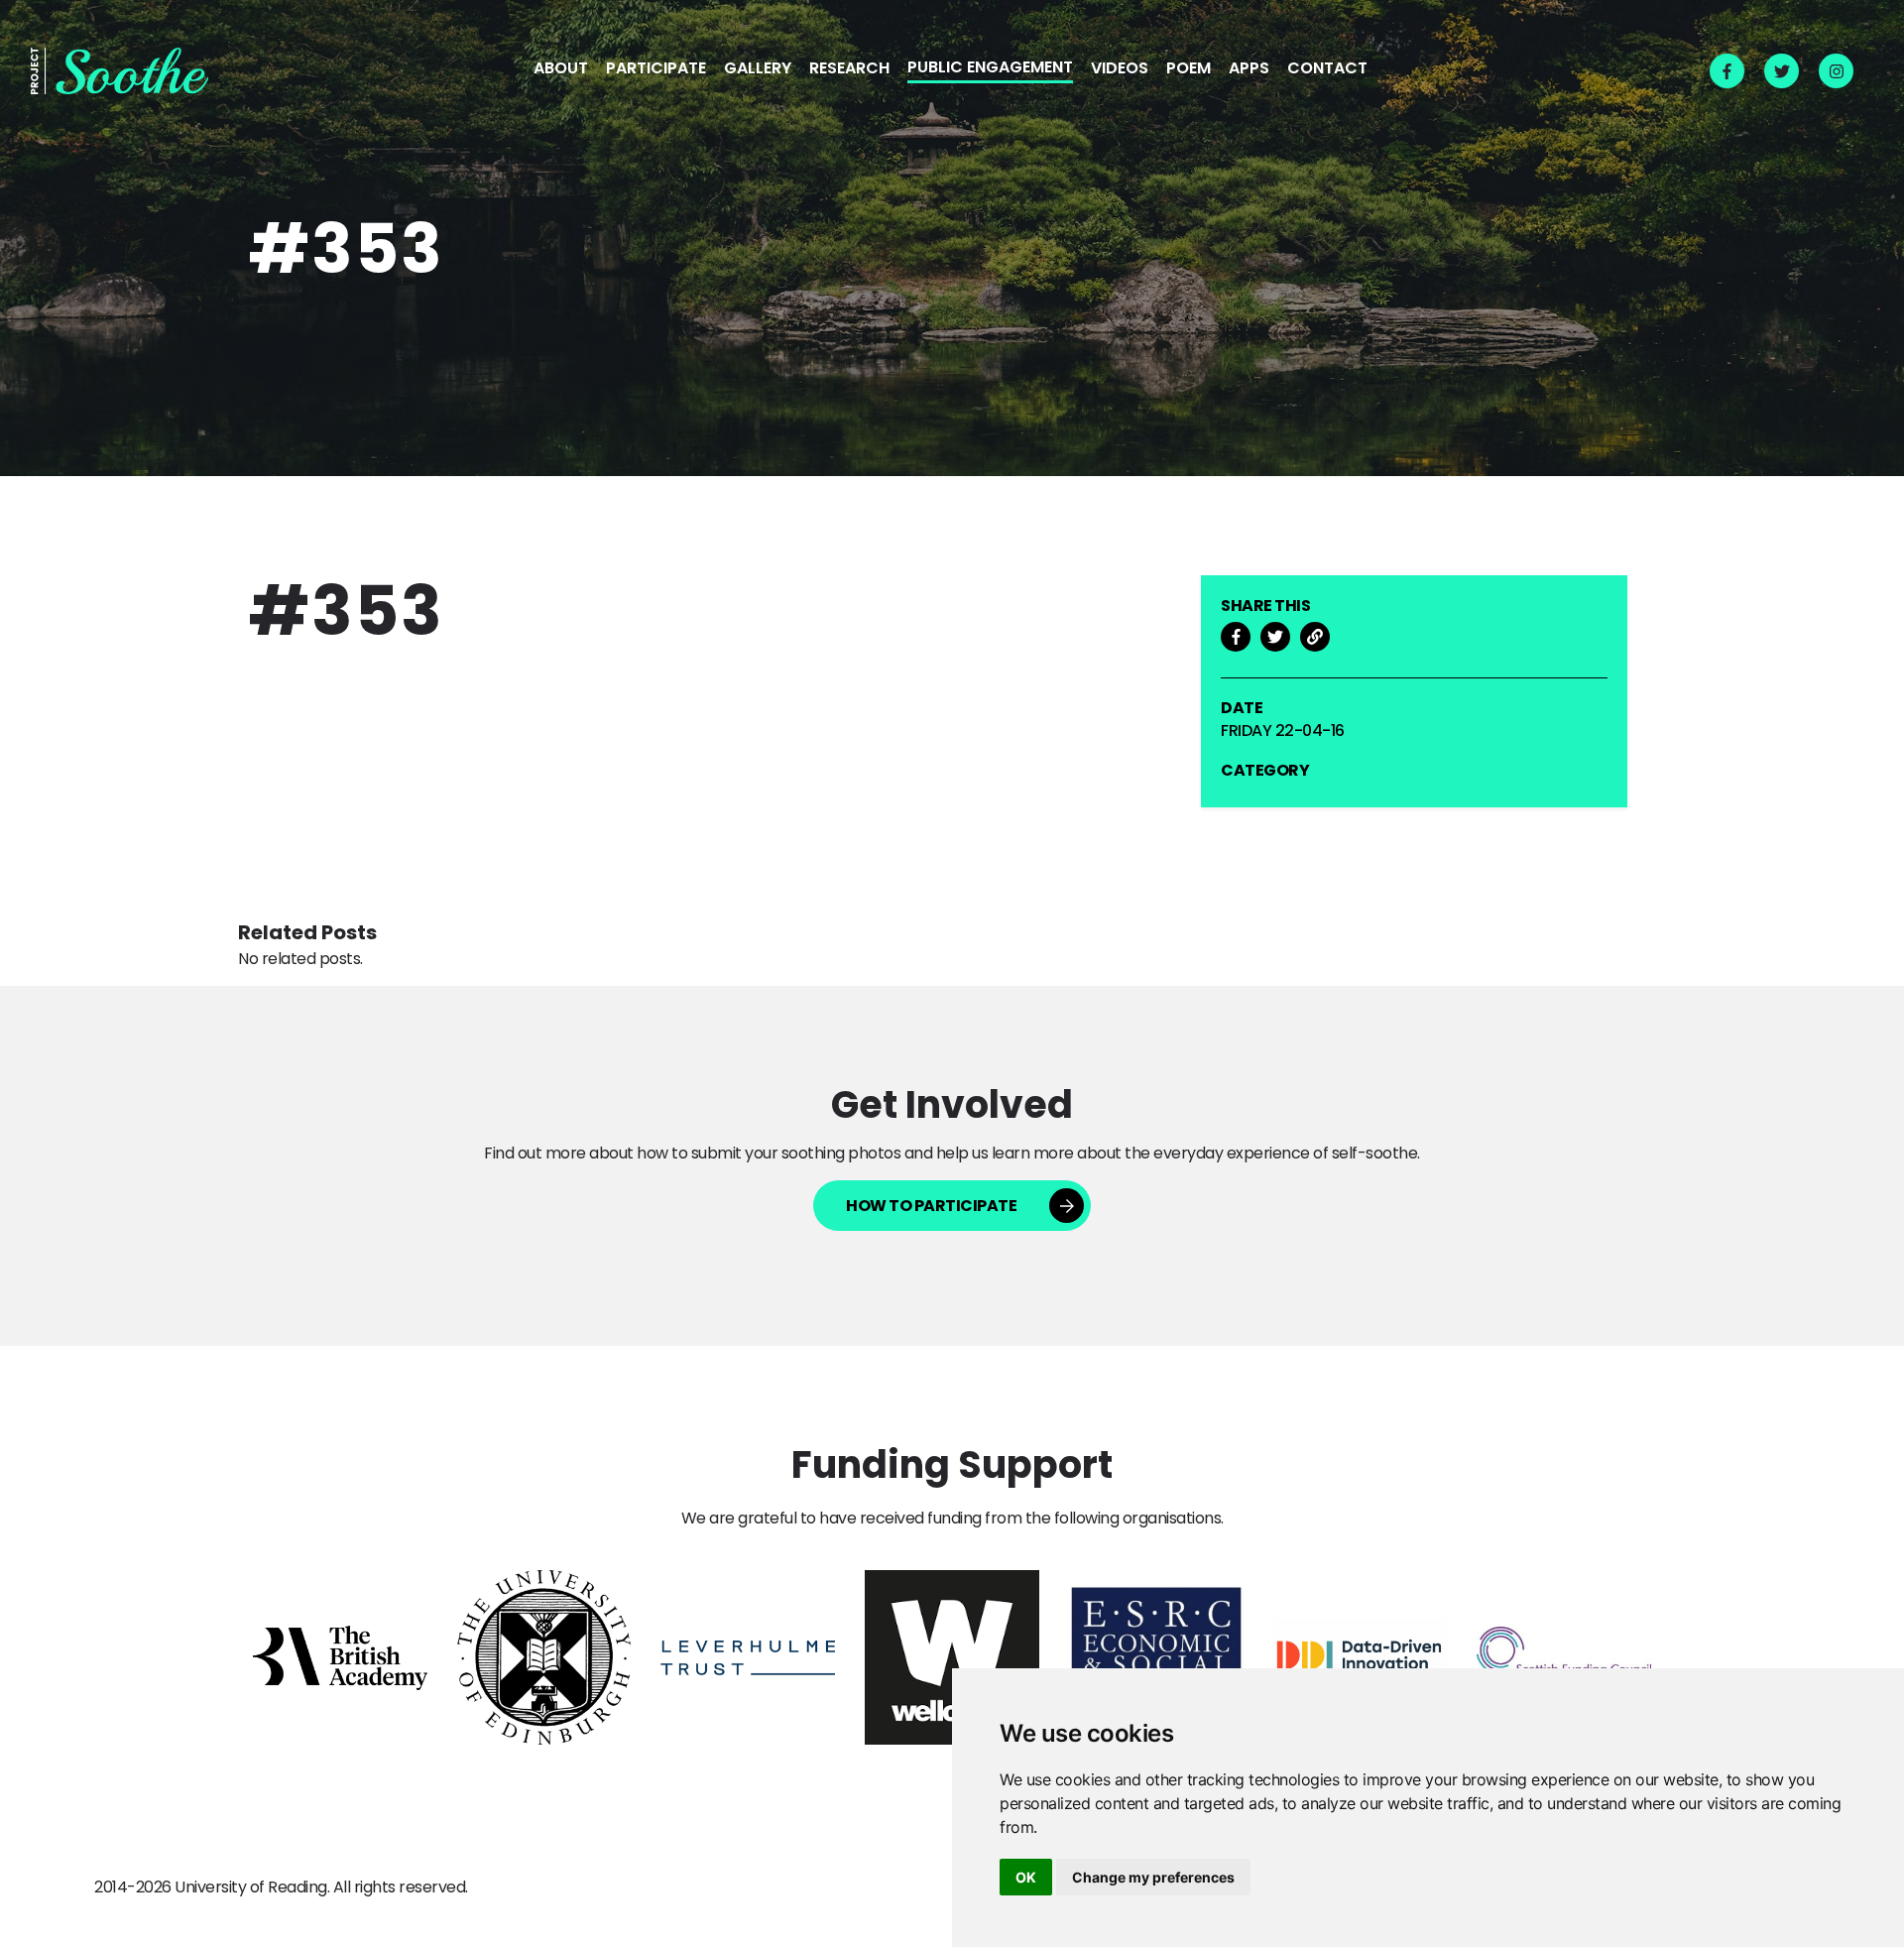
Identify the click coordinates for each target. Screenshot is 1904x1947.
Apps (1249, 69)
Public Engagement (990, 68)
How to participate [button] (931, 1206)
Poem (1189, 69)
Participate (656, 69)
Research (849, 69)
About (561, 69)
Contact (1327, 69)
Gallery (758, 69)
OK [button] (1026, 1877)
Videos (1120, 69)
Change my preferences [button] (1153, 1877)
